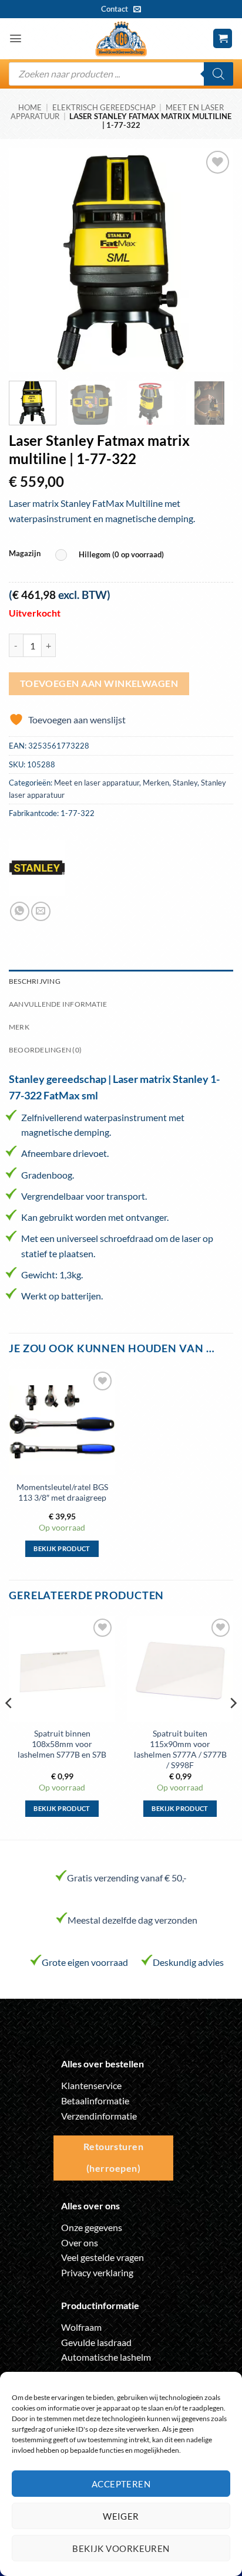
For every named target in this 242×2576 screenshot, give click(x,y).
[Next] (214, 260)
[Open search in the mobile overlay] (121, 74)
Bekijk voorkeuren (121, 2548)
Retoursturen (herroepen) (114, 2157)
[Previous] (28, 260)
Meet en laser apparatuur (97, 783)
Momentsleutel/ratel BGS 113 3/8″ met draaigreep (62, 1492)
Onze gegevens (92, 2227)
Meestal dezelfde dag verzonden (132, 1920)
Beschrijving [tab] (35, 981)
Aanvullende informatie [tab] (58, 1004)
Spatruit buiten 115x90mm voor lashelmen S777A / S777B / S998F (180, 1749)
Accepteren (121, 2484)
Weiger (121, 2516)
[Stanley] (37, 868)
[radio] (112, 555)
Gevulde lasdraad (96, 2342)
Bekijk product (62, 1548)
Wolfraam (81, 2327)
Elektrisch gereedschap (104, 107)
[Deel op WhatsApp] (20, 911)
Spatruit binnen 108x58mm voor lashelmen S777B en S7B (62, 1744)
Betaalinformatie (95, 2101)
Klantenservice (91, 2085)
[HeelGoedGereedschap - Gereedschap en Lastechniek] (121, 39)
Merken (156, 783)
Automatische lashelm (106, 2357)
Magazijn (25, 554)
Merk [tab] (19, 1027)
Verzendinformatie (99, 2116)
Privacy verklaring (97, 2272)
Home (30, 107)
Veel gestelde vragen (102, 2257)
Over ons (80, 2242)
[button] (16, 38)
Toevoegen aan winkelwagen (99, 683)
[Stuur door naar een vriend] (41, 911)
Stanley (185, 783)
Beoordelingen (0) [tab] (45, 1050)
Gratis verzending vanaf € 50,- (127, 1878)
